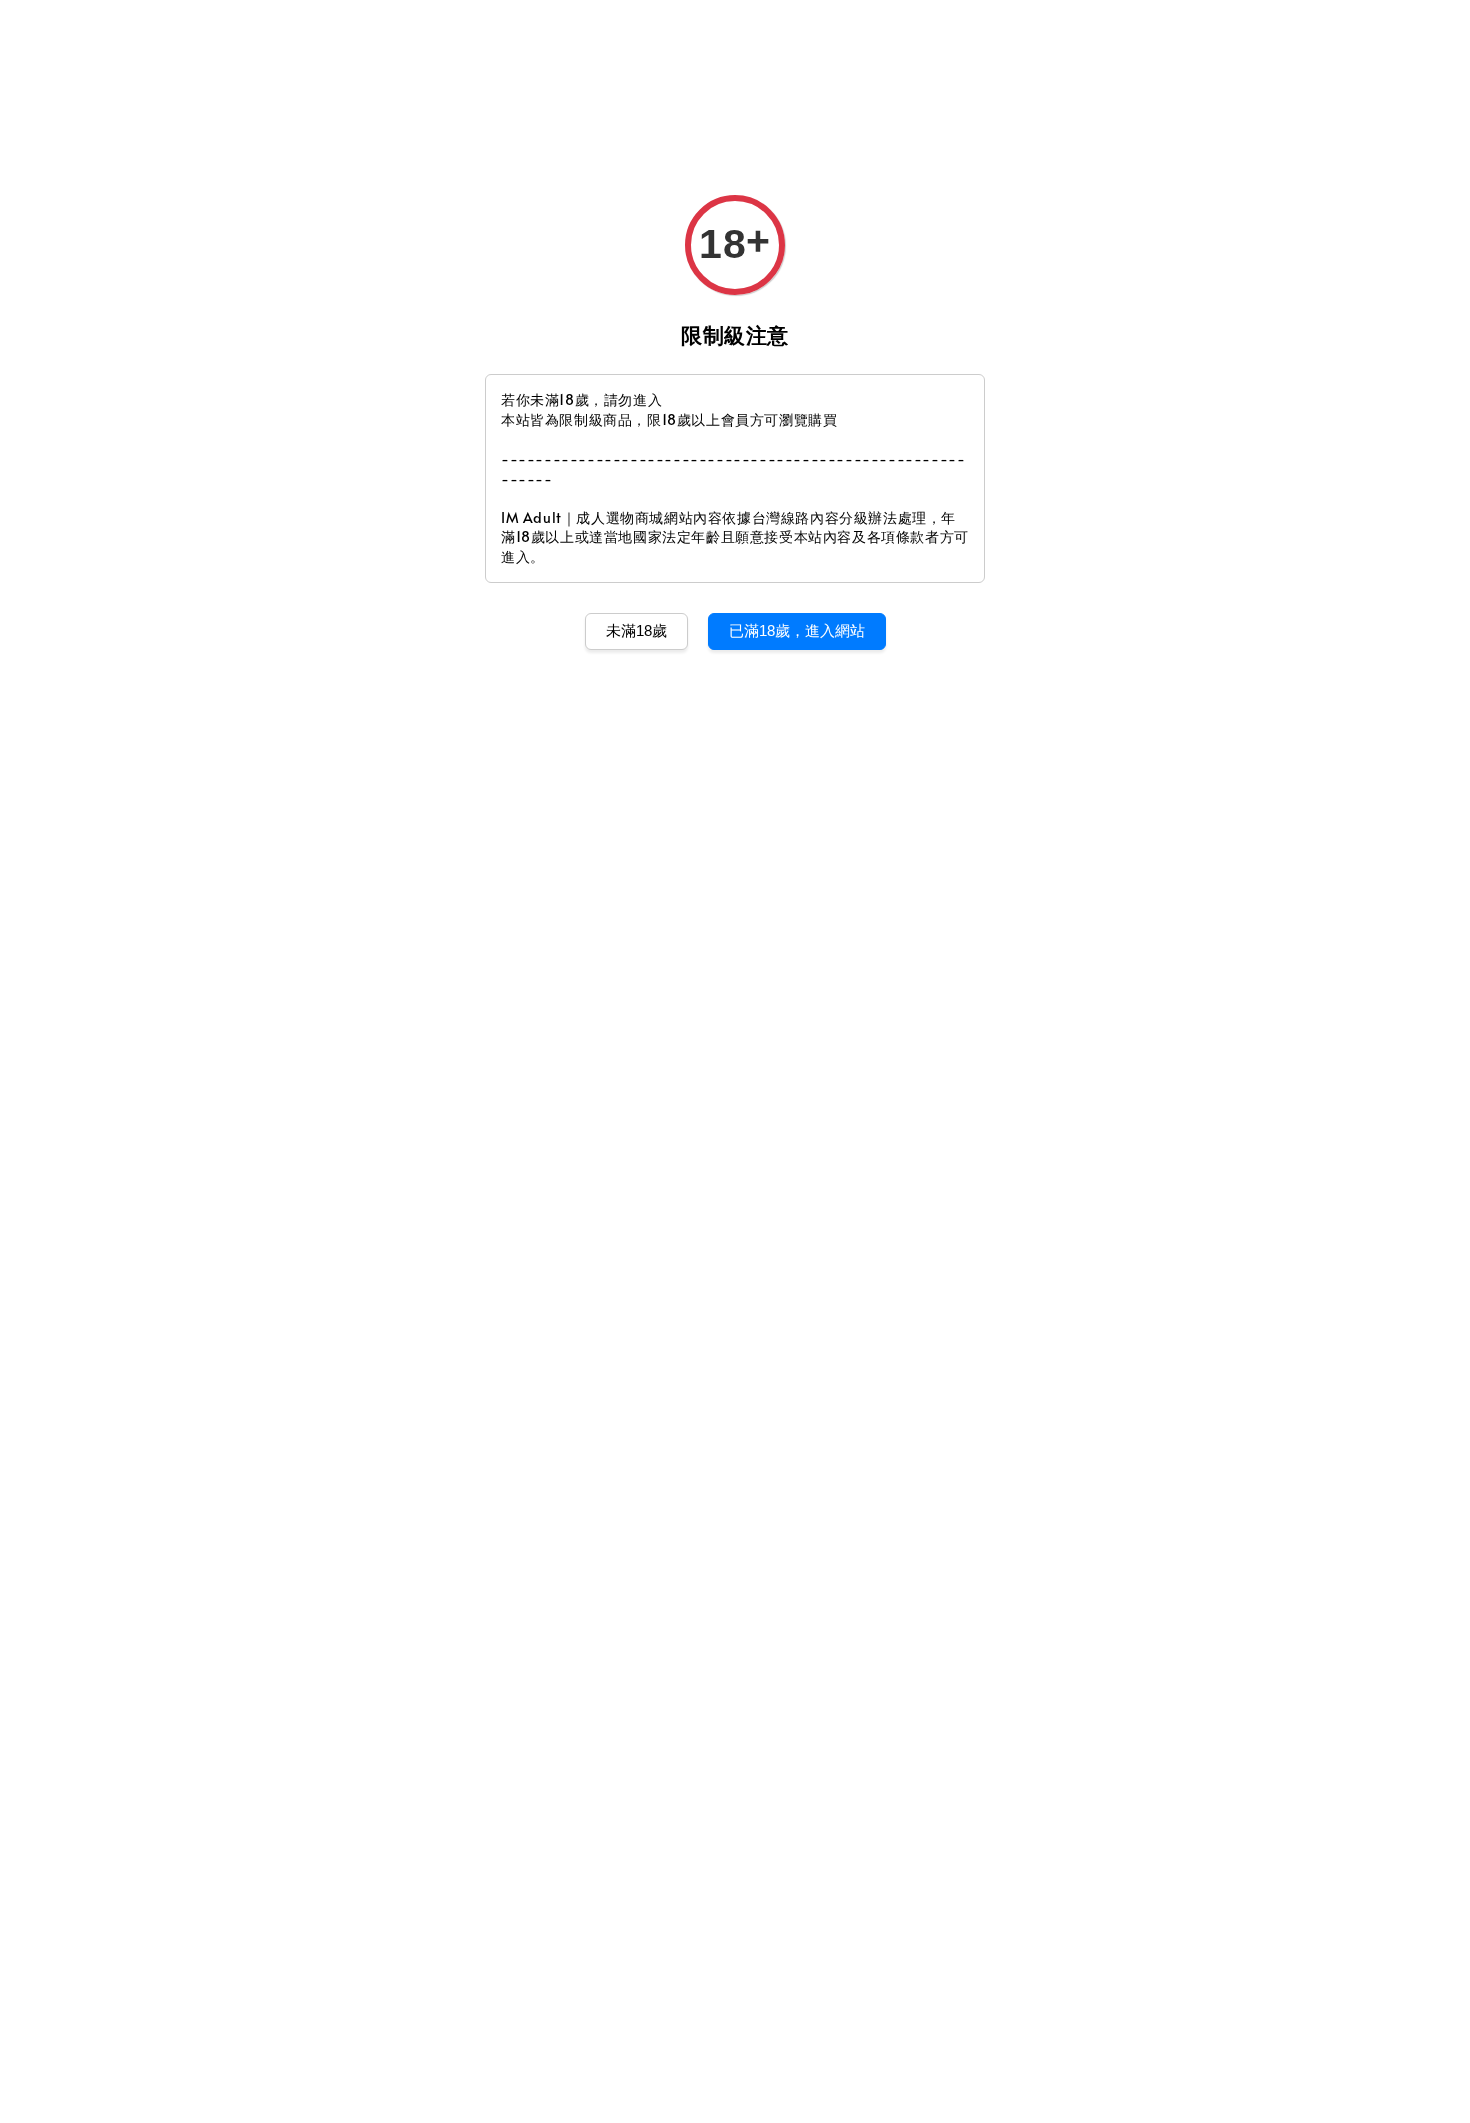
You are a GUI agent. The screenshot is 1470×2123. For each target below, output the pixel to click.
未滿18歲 (636, 630)
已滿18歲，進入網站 (797, 630)
